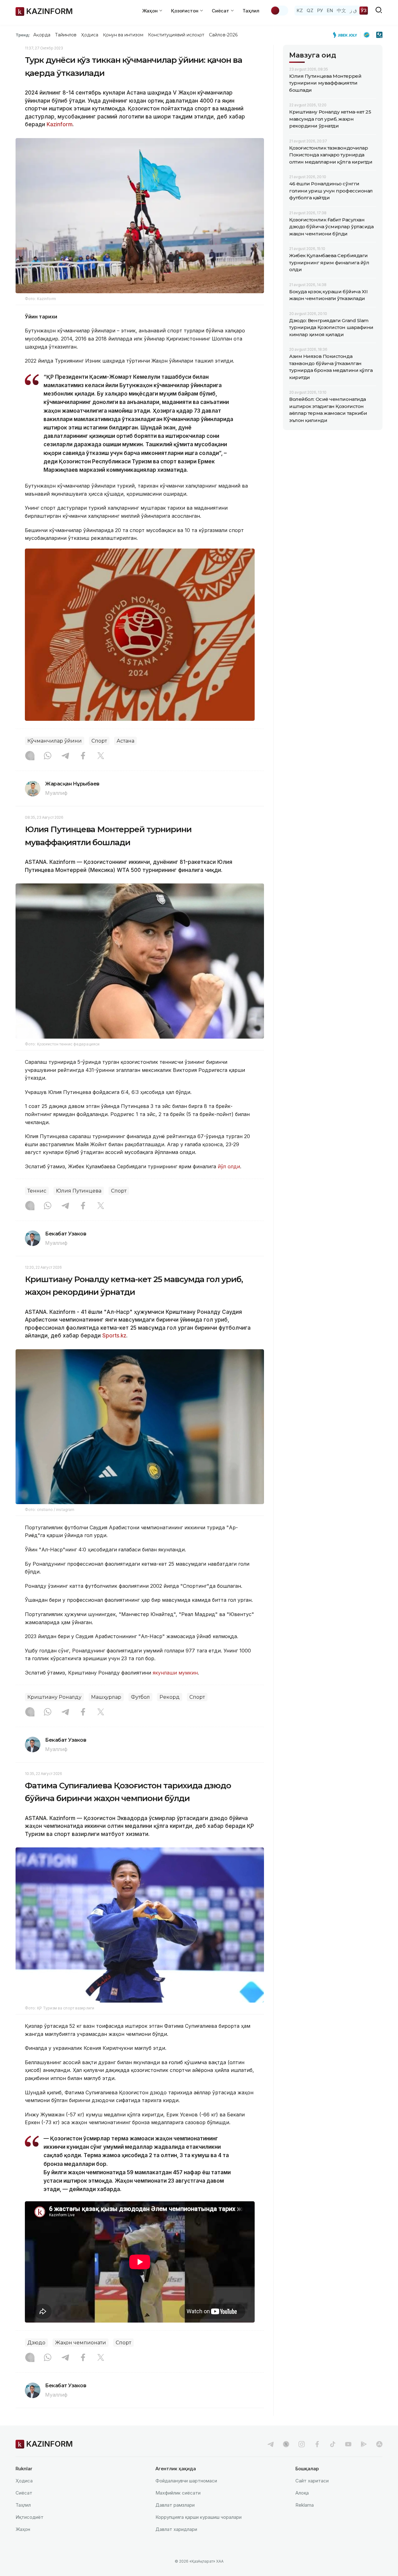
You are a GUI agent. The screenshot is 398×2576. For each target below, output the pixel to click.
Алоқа (302, 2493)
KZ (300, 10)
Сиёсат (24, 2493)
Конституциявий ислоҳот (176, 35)
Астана (125, 741)
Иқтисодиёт (30, 2517)
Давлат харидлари (176, 2529)
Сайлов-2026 (223, 35)
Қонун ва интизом (123, 35)
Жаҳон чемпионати (81, 2343)
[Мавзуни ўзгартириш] (279, 11)
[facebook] (317, 2444)
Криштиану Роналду (54, 1697)
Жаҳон (23, 2529)
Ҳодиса (90, 35)
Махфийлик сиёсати (178, 2493)
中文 (341, 10)
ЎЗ (364, 10)
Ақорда (42, 35)
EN (330, 10)
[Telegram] (65, 756)
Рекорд (170, 1697)
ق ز (353, 10)
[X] (101, 756)
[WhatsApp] (48, 756)
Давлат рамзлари (175, 2505)
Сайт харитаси (312, 2481)
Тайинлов (66, 35)
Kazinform (60, 124)
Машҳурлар (106, 1697)
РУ (320, 10)
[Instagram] (30, 756)
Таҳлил (251, 11)
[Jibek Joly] (347, 35)
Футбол (140, 1697)
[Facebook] (83, 756)
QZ (310, 10)
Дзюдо (36, 2343)
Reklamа (305, 2505)
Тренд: (23, 35)
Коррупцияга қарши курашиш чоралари (199, 2517)
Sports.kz (114, 1336)
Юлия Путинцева (79, 1191)
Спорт (99, 741)
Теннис (37, 1191)
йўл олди (229, 1166)
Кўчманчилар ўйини (55, 741)
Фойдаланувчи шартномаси (186, 2481)
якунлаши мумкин (175, 1673)
